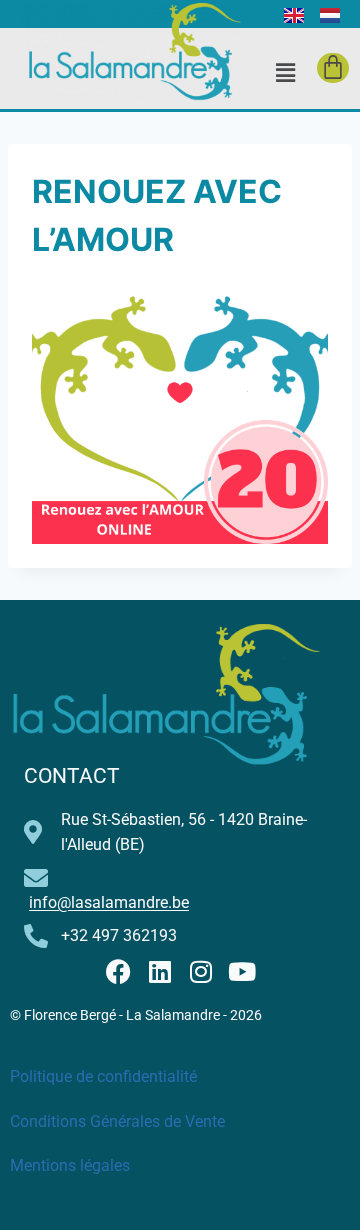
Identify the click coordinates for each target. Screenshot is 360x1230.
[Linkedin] (159, 971)
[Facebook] (118, 971)
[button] (285, 72)
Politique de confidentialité (103, 1076)
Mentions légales (70, 1165)
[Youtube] (241, 971)
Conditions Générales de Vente (117, 1121)
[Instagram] (200, 971)
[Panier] (333, 68)
